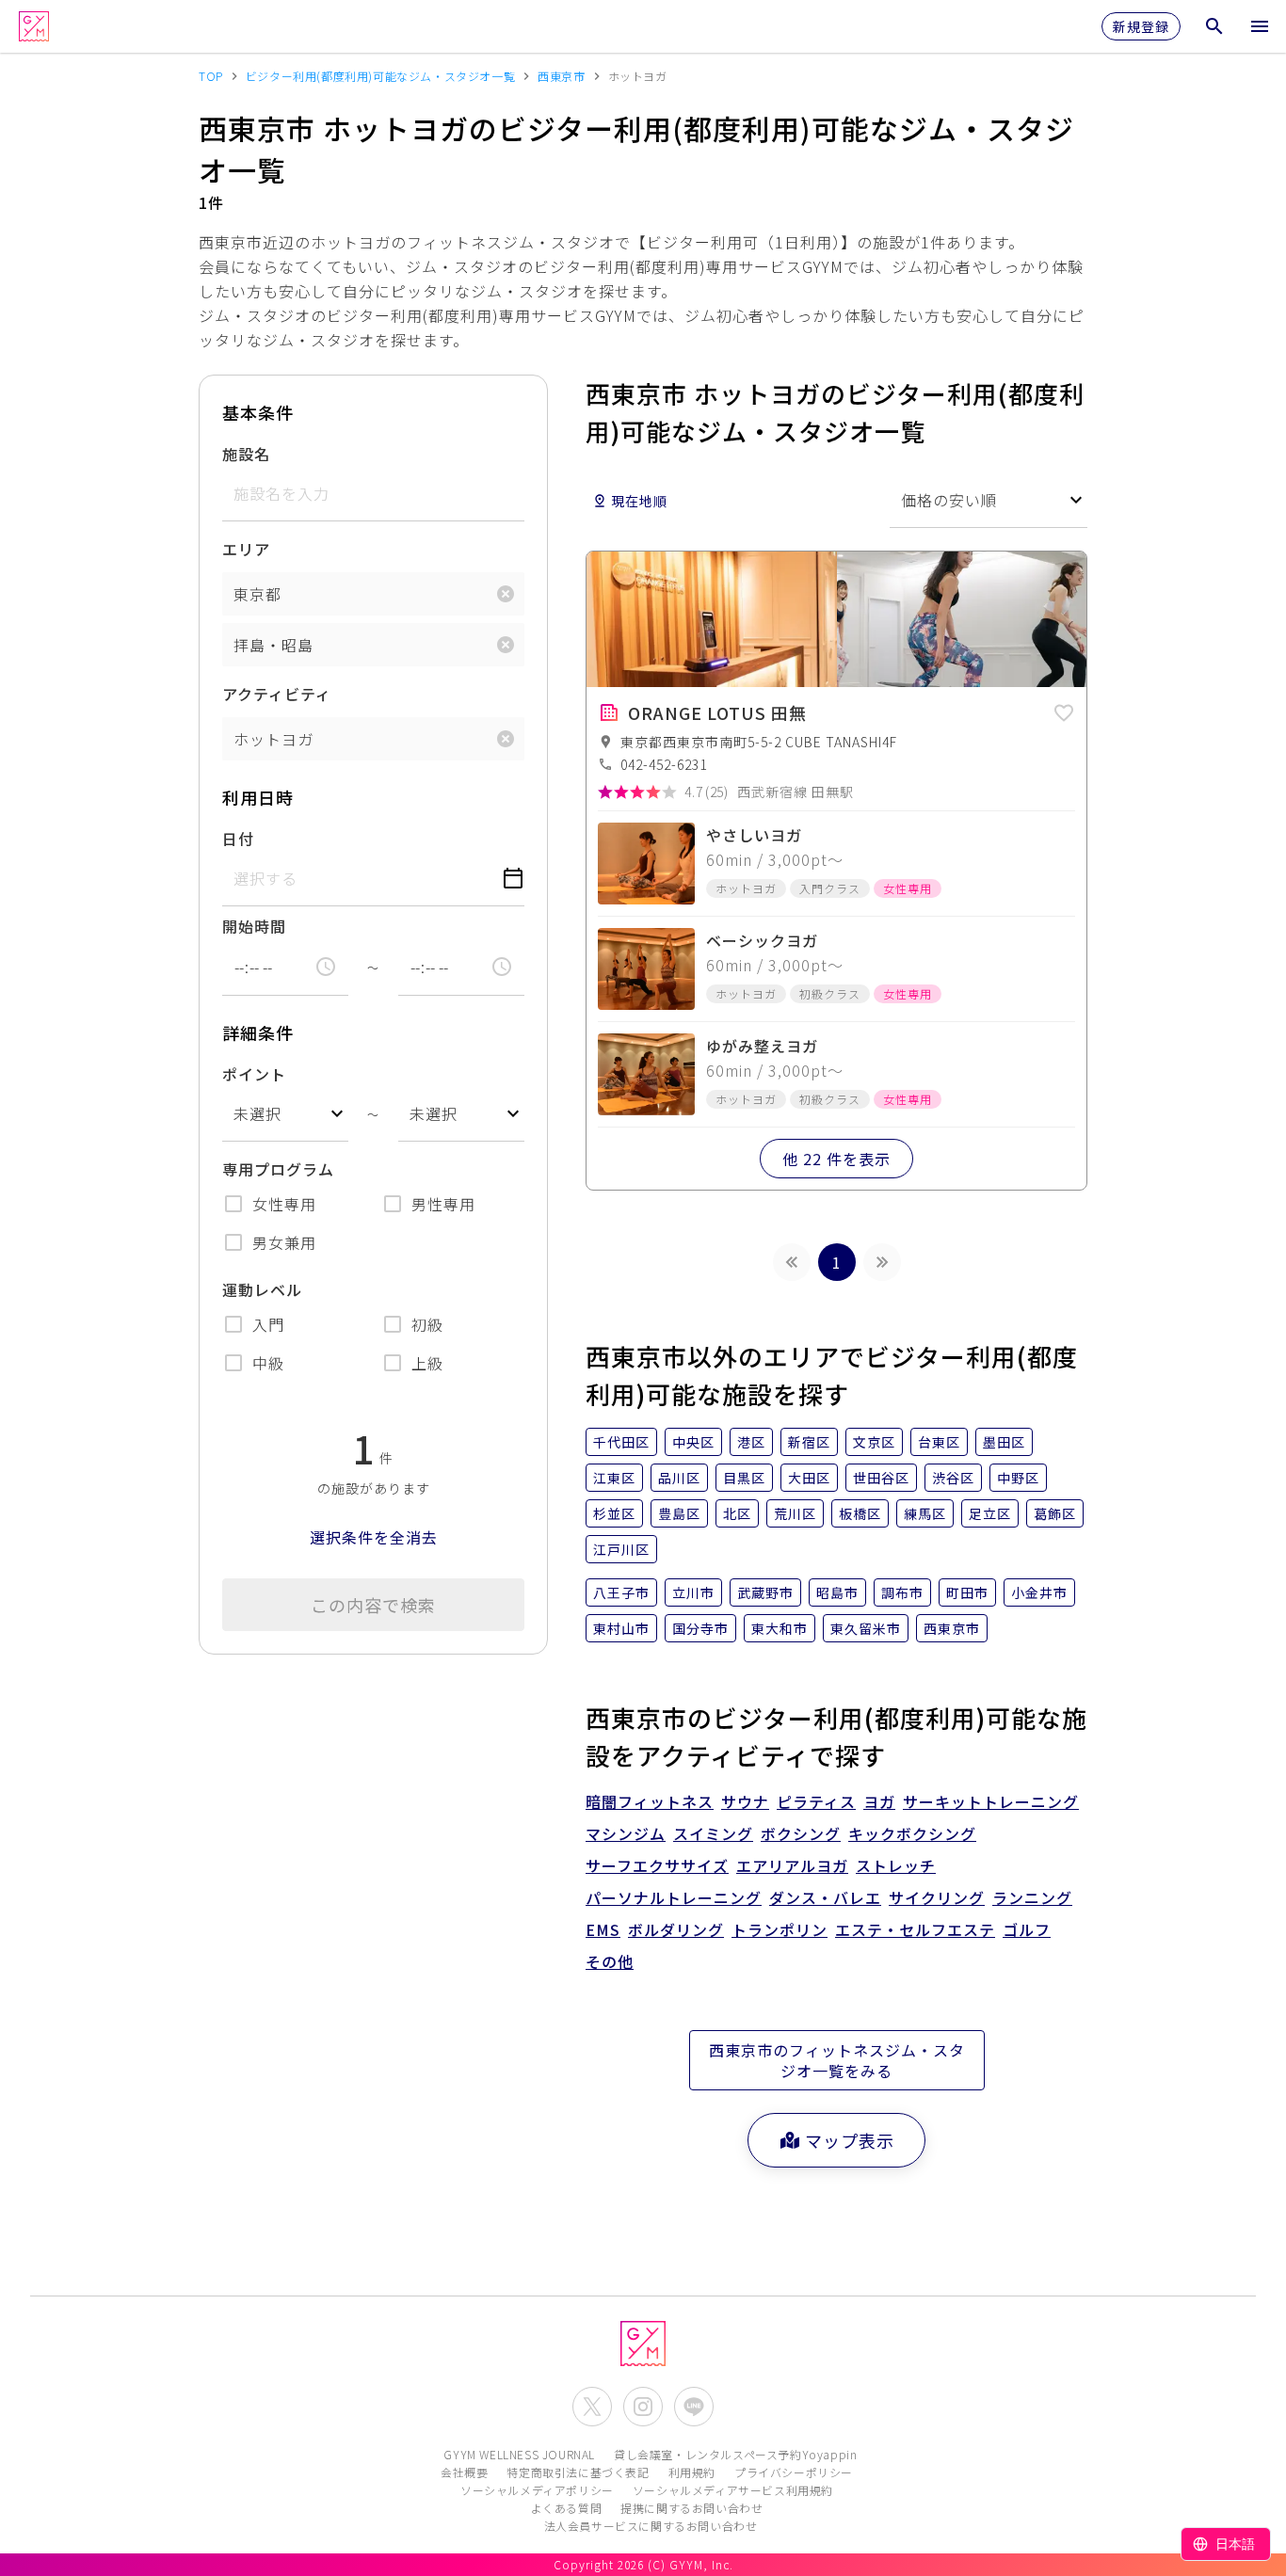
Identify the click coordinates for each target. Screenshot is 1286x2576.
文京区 (874, 1442)
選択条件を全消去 (374, 1537)
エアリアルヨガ (792, 1865)
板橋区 (860, 1513)
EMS (603, 1929)
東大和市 (780, 1628)
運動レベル (262, 1289)
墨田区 (1004, 1442)
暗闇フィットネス (650, 1801)
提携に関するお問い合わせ (691, 2508)
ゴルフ (1027, 1929)
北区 (737, 1513)
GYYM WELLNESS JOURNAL (519, 2454)
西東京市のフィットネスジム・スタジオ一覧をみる (837, 2060)
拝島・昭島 (273, 645)
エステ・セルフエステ (915, 1929)
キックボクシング (912, 1833)
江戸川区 (621, 1549)
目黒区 (744, 1478)
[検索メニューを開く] (1214, 26)
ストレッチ (896, 1865)
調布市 (902, 1592)
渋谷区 (953, 1478)
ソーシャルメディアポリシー (537, 2490)
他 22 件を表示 (836, 1159)
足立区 (990, 1513)
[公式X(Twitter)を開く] (592, 2407)
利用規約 (692, 2472)
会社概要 (464, 2472)
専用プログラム (278, 1169)
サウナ (745, 1801)
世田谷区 (881, 1478)
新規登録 (1141, 26)
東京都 (257, 594)
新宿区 (809, 1442)
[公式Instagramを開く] (643, 2407)
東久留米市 (866, 1628)
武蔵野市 (765, 1592)
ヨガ (879, 1801)
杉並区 (614, 1513)
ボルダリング (676, 1929)
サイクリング (937, 1897)
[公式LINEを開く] (694, 2407)
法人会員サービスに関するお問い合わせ (651, 2526)
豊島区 (679, 1513)
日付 (238, 839)
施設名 (246, 454)
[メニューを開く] (1260, 26)
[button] (1064, 710)
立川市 (693, 1592)
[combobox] (285, 1114)
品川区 (679, 1478)
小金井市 (1039, 1592)
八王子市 (621, 1592)
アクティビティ (277, 694)
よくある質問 (567, 2508)
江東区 (614, 1478)
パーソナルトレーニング (674, 1897)
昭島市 (837, 1592)
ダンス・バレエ (825, 1897)
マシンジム (626, 1833)
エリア (246, 549)
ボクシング (801, 1833)
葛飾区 (1055, 1513)
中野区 (1018, 1478)
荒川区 (795, 1513)
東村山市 (621, 1628)
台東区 (939, 1442)
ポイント (254, 1074)
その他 (610, 1961)
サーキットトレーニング (991, 1801)
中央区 (693, 1442)
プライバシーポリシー (794, 2472)
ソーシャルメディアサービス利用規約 (733, 2490)
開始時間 (254, 926)
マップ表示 (850, 2140)
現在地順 (639, 501)
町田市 (967, 1592)
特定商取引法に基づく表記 (578, 2472)
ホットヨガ (273, 739)
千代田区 (621, 1442)
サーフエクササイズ (657, 1865)
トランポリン (780, 1929)
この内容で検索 (373, 1605)
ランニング (1032, 1897)
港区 (751, 1442)
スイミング (713, 1833)
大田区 (809, 1478)
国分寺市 (700, 1628)
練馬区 (925, 1513)
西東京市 (952, 1628)
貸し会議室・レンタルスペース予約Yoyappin (735, 2454)
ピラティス (816, 1801)
